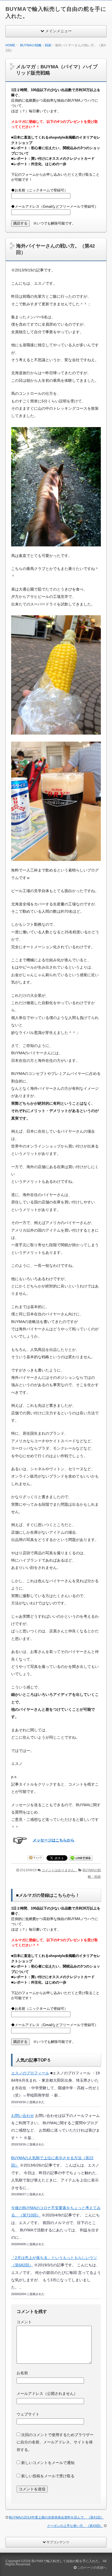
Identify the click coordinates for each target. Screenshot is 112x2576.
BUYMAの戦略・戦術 (36, 45)
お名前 (22, 2373)
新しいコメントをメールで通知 (48, 2463)
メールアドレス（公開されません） (47, 2394)
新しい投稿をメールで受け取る (48, 2476)
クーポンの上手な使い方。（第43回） (75, 2526)
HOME (10, 45)
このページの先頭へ (91, 2568)
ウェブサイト (28, 2414)
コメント (24, 2322)
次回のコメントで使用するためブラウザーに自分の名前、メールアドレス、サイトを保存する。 (55, 2442)
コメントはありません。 (60, 1870)
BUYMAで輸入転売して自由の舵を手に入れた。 (67, 2561)
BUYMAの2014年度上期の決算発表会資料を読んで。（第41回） (56, 2517)
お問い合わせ (23, 2116)
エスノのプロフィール (30, 2073)
